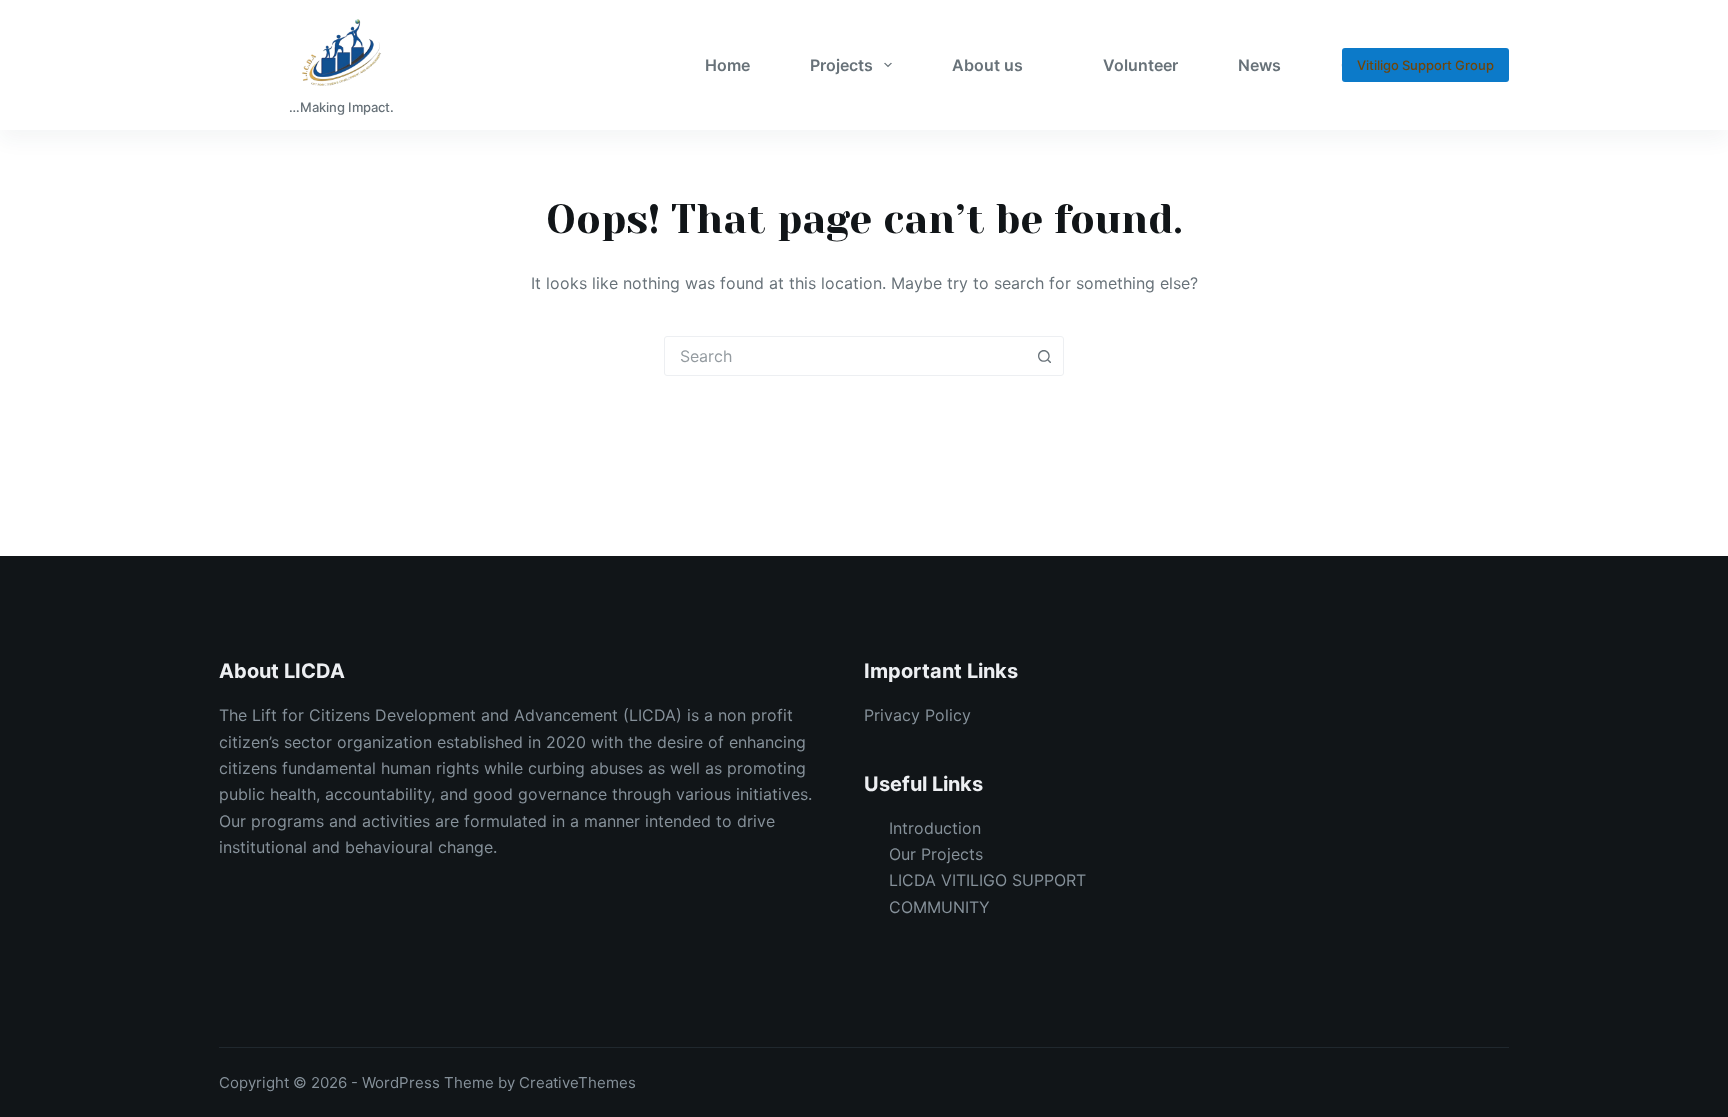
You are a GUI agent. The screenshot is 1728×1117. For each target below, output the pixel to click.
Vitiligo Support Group (1425, 65)
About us (987, 65)
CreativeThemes (577, 1082)
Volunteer (1140, 65)
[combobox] (845, 356)
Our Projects (936, 854)
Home (727, 65)
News (1259, 65)
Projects (841, 65)
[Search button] (1044, 356)
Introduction (935, 828)
